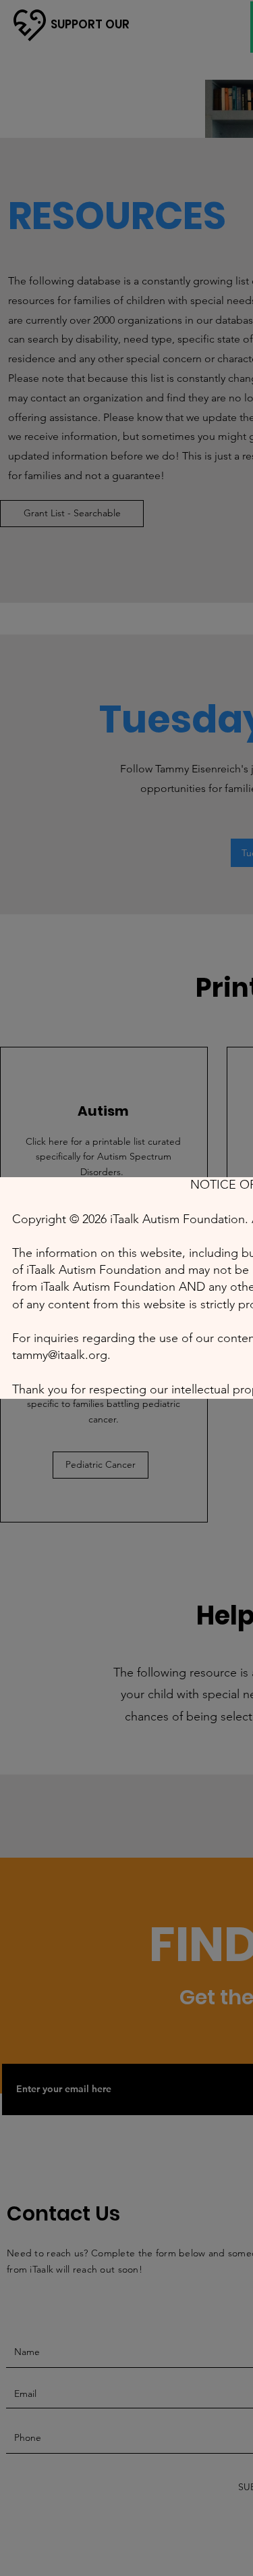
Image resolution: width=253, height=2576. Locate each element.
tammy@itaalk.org (60, 1355)
